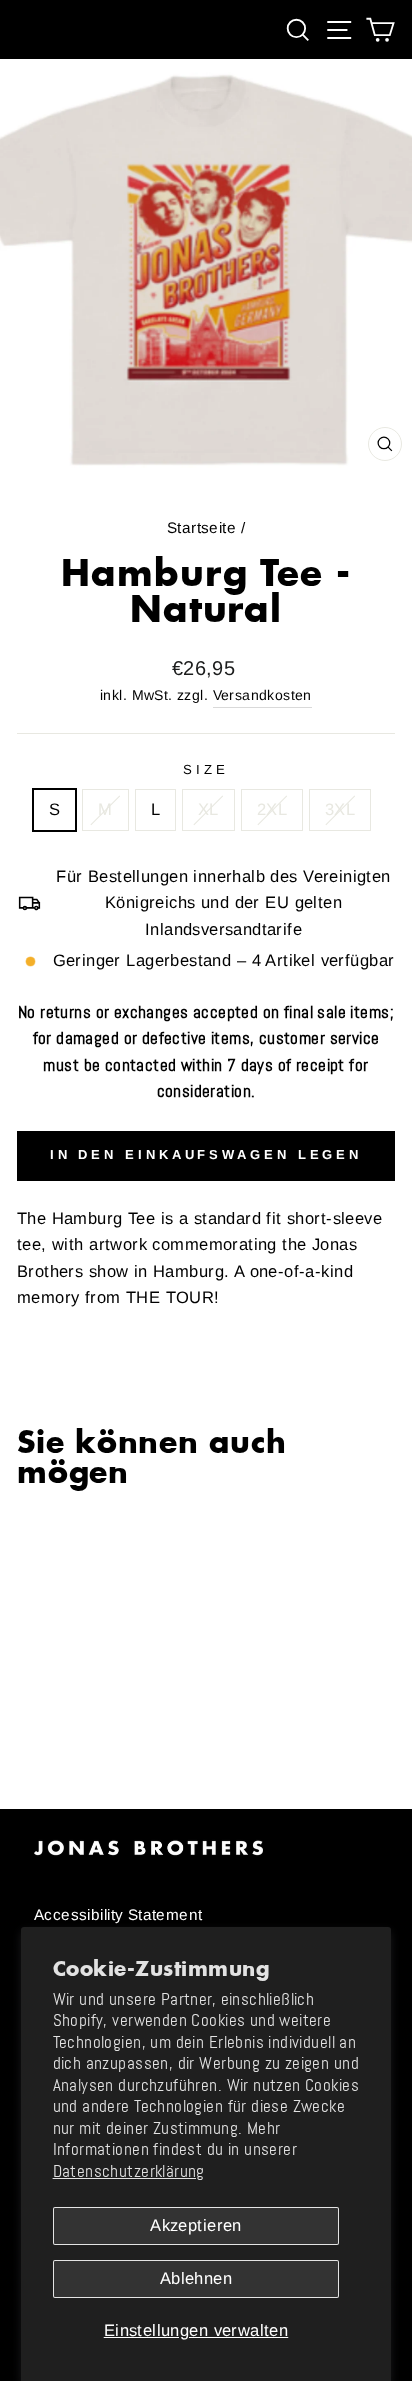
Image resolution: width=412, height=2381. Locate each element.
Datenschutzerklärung (129, 2171)
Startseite (201, 527)
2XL (272, 809)
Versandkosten (262, 695)
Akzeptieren (196, 2225)
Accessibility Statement (118, 1914)
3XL (340, 809)
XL (208, 809)
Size (206, 769)
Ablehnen (196, 2278)
